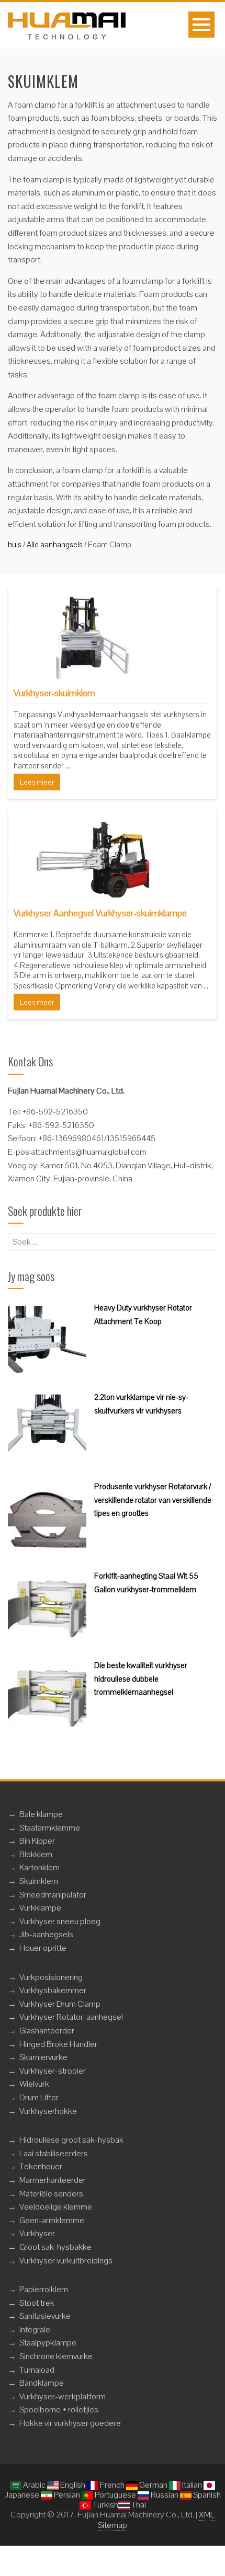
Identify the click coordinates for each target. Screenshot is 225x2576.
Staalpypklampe (48, 2343)
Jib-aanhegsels (46, 1934)
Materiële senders (51, 2194)
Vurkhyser (37, 2233)
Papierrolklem (44, 2289)
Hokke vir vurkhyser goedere (70, 2423)
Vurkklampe (40, 1908)
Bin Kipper (37, 1841)
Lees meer (37, 782)
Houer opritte (43, 1948)
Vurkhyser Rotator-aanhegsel (71, 2017)
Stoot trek (37, 2303)
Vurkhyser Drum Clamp (60, 2004)
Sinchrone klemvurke (56, 2356)
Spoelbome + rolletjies (59, 2410)
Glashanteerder (47, 2031)
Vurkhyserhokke (48, 2111)
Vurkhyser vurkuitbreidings (66, 2261)
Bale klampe (41, 1814)
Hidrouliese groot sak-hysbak (71, 2140)
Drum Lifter (39, 2097)
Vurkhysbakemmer (53, 1990)
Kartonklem (40, 1867)
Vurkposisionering (51, 1977)
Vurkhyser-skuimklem (54, 693)
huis (15, 544)
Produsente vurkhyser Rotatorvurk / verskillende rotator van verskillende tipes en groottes (153, 1500)
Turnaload (37, 2370)
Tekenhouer (41, 2166)
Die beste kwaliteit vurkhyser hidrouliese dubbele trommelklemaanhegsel (141, 1678)
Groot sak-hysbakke (55, 2247)
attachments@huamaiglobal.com (89, 1152)
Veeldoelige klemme (56, 2207)
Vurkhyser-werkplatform (63, 2396)
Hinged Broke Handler (58, 2044)
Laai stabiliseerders (54, 2153)
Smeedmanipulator (53, 1895)
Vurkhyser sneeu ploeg (60, 1921)
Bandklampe (42, 2383)
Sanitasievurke (45, 2316)
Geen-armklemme (52, 2220)
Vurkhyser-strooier (53, 2071)
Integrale (35, 2330)
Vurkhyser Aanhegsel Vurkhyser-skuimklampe (100, 913)
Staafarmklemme (50, 1828)
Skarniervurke (43, 2057)
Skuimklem (39, 1881)
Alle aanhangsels (55, 544)
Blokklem (36, 1854)
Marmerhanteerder (53, 2180)
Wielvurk (34, 2084)
